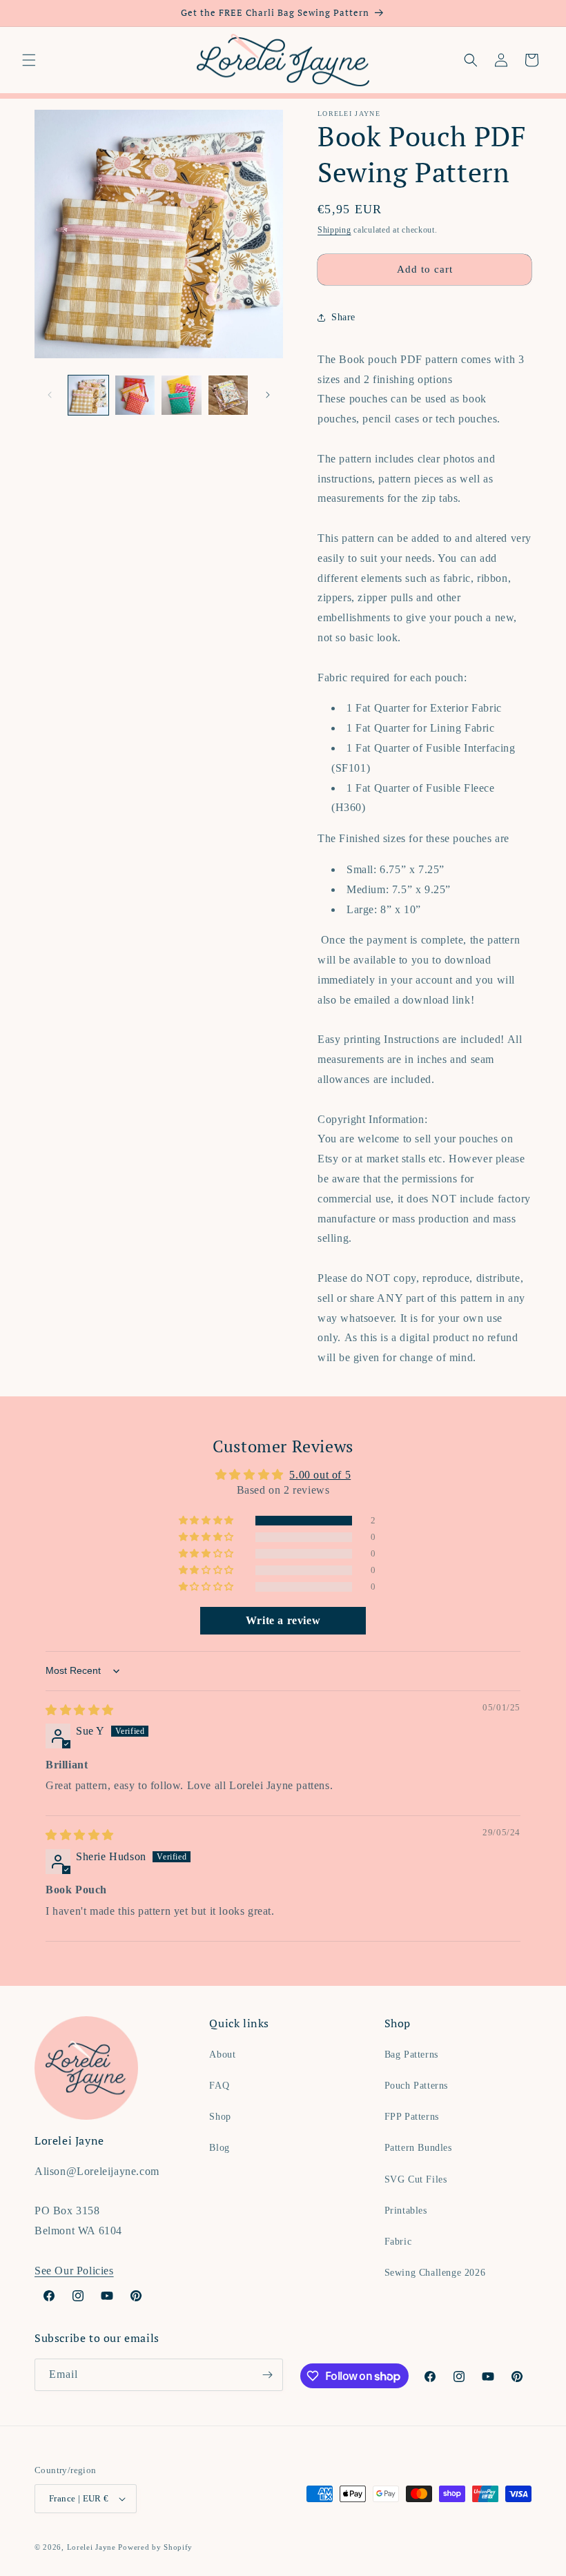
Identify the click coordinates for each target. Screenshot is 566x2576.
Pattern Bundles (418, 2148)
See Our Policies (74, 2271)
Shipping (334, 230)
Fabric (398, 2242)
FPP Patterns (412, 2117)
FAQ (219, 2086)
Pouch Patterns (416, 2086)
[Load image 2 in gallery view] (135, 396)
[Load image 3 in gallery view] (182, 396)
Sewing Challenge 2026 (435, 2273)
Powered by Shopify (155, 2547)
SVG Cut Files (416, 2179)
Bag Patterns (411, 2055)
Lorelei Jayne (91, 2547)
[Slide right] (268, 395)
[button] (29, 60)
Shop (220, 2117)
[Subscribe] (267, 2375)
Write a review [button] (283, 1620)
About (222, 2055)
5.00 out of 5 (320, 1475)
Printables (406, 2211)
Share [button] (343, 317)
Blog (219, 2148)
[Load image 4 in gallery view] (228, 396)
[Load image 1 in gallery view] (88, 396)
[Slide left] (50, 395)
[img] (80, 1710)
